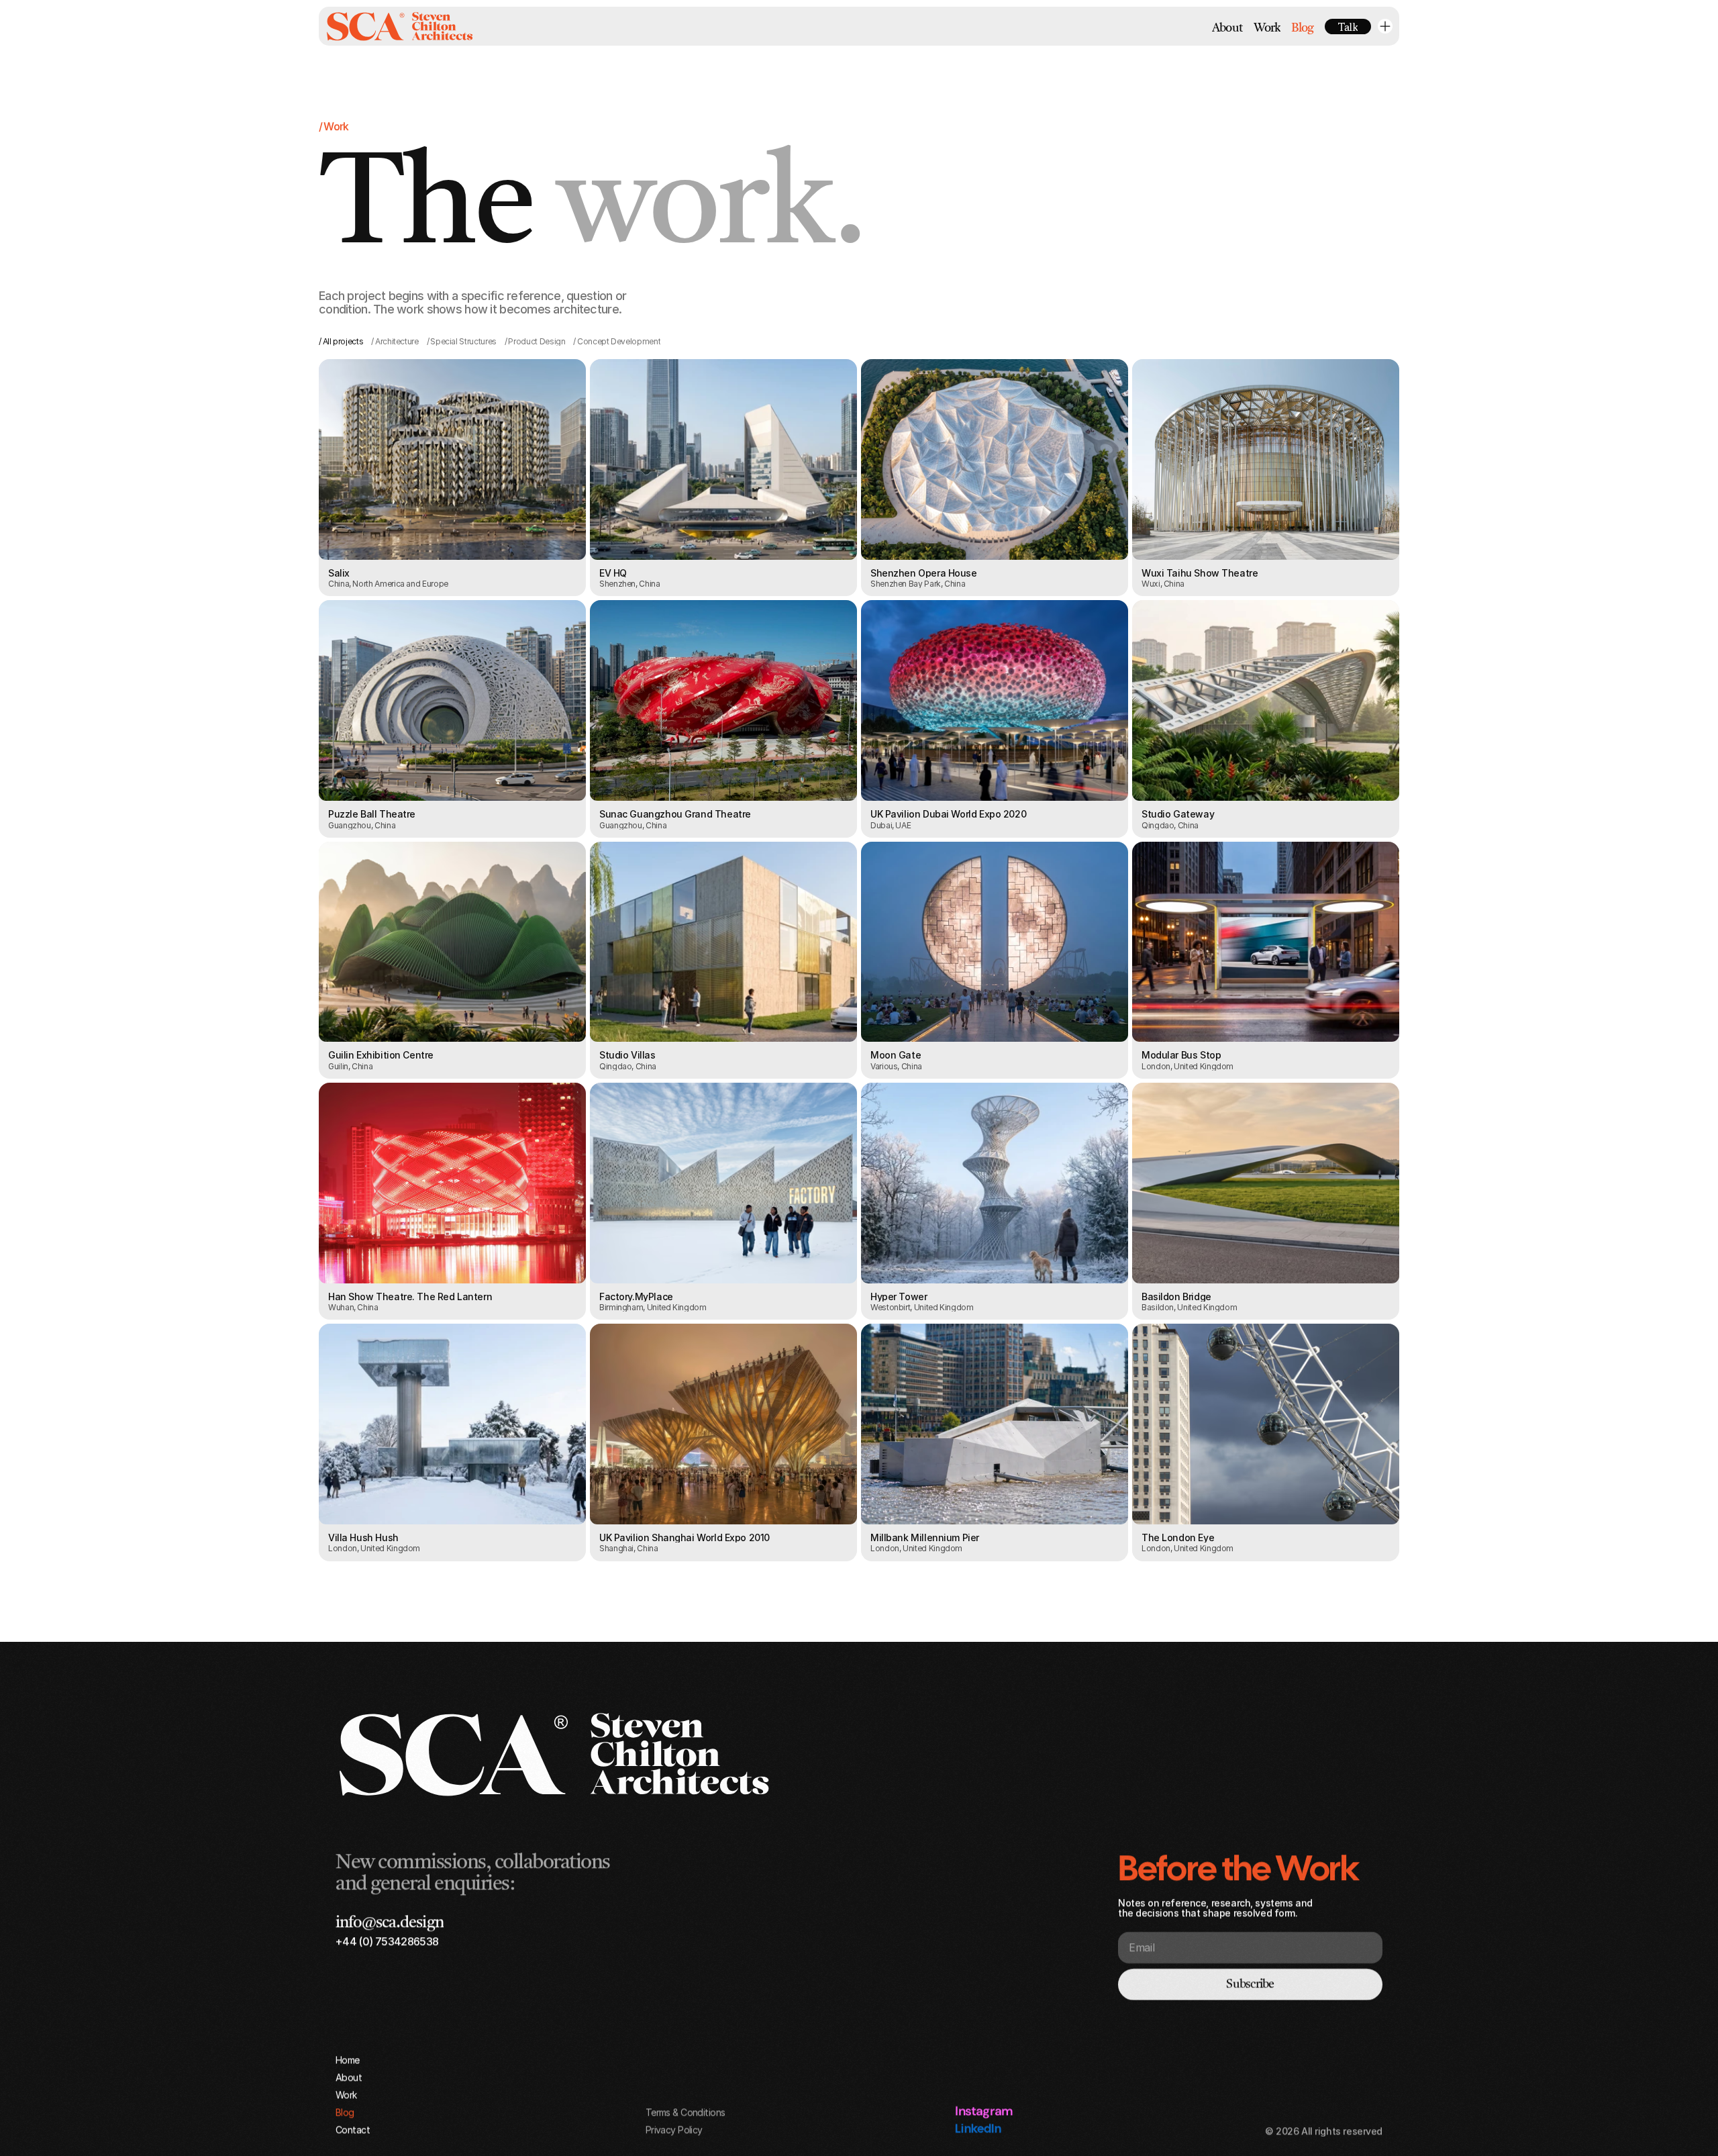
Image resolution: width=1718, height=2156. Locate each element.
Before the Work (1239, 1868)
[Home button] (400, 26)
